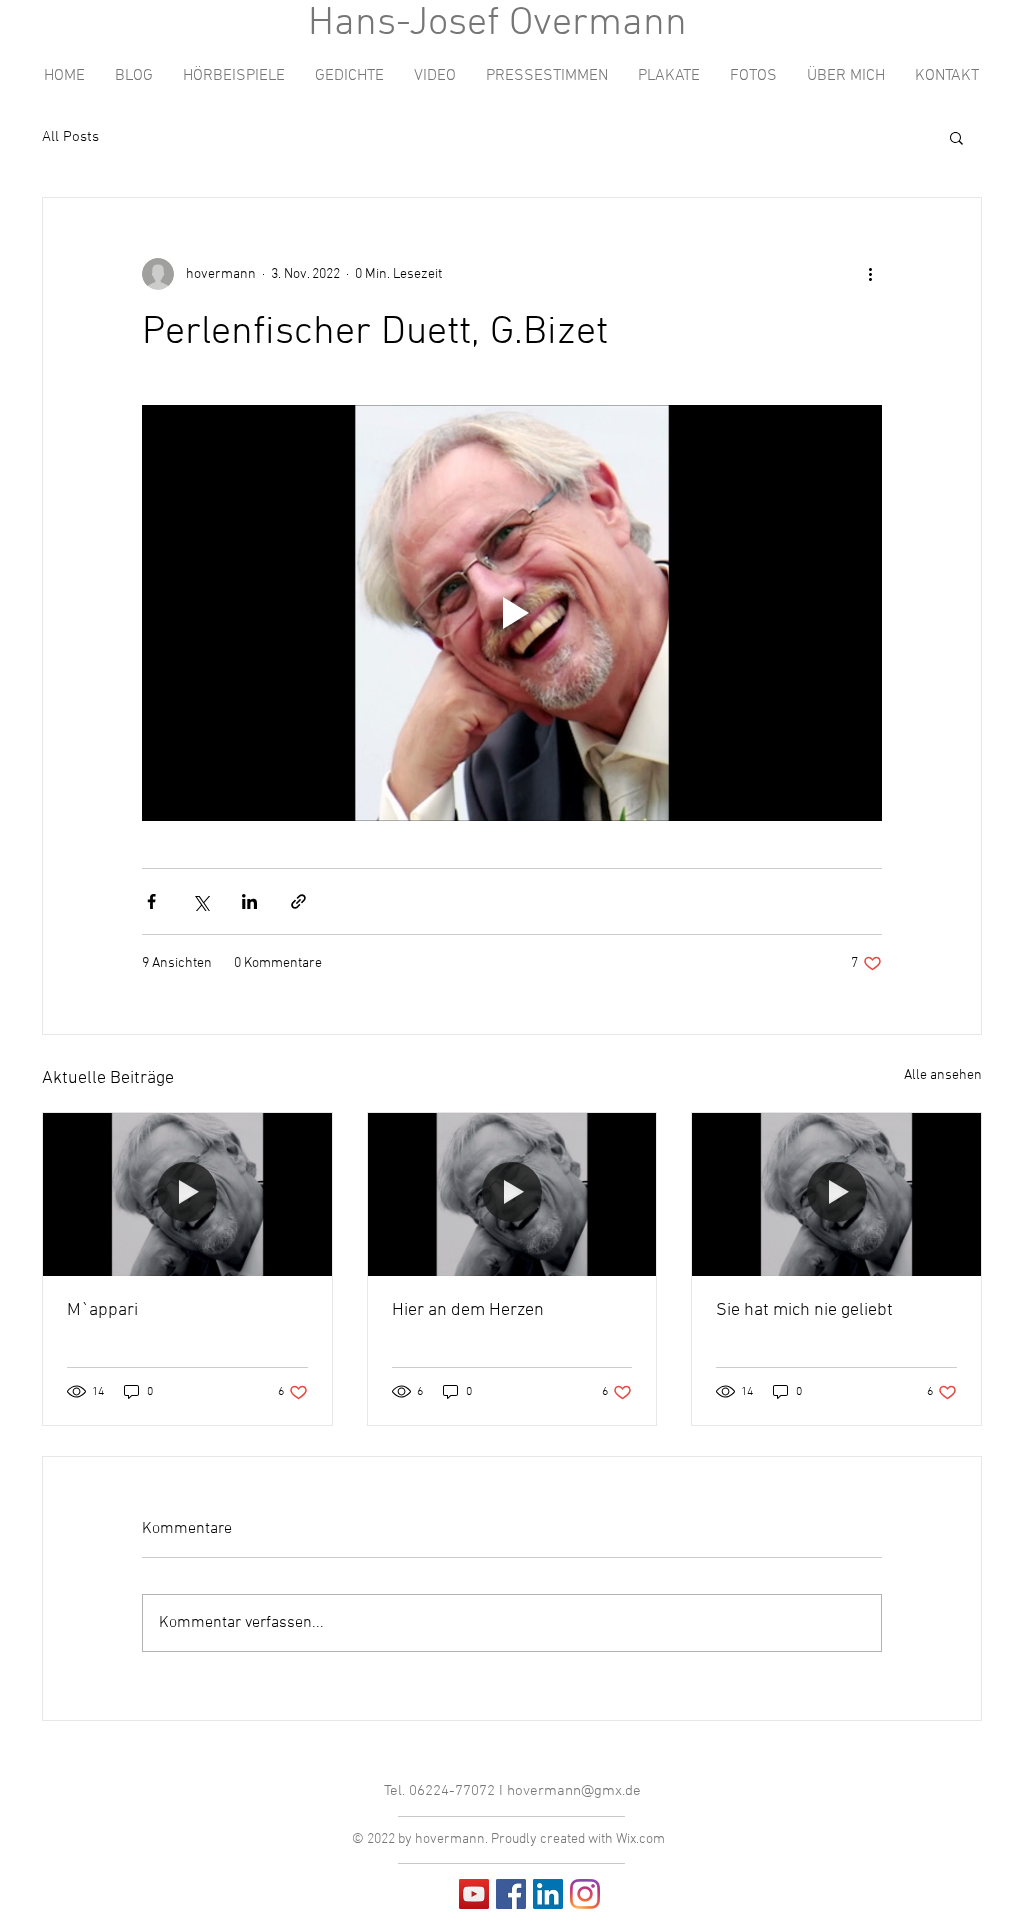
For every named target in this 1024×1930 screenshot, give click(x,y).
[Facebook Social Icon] (511, 1894)
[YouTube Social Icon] (474, 1894)
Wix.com (640, 1839)
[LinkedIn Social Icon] (548, 1894)
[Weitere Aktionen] (870, 274)
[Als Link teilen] (298, 901)
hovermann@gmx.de (574, 1791)
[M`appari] (187, 1194)
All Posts (70, 137)
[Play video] (512, 613)
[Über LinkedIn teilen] (249, 901)
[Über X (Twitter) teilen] (200, 901)
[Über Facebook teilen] (151, 901)
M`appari (102, 1310)
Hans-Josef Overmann (497, 24)
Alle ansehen (943, 1075)
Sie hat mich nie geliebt (804, 1310)
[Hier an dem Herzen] (512, 1194)
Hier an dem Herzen (468, 1310)
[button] (956, 137)
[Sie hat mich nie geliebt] (836, 1194)
